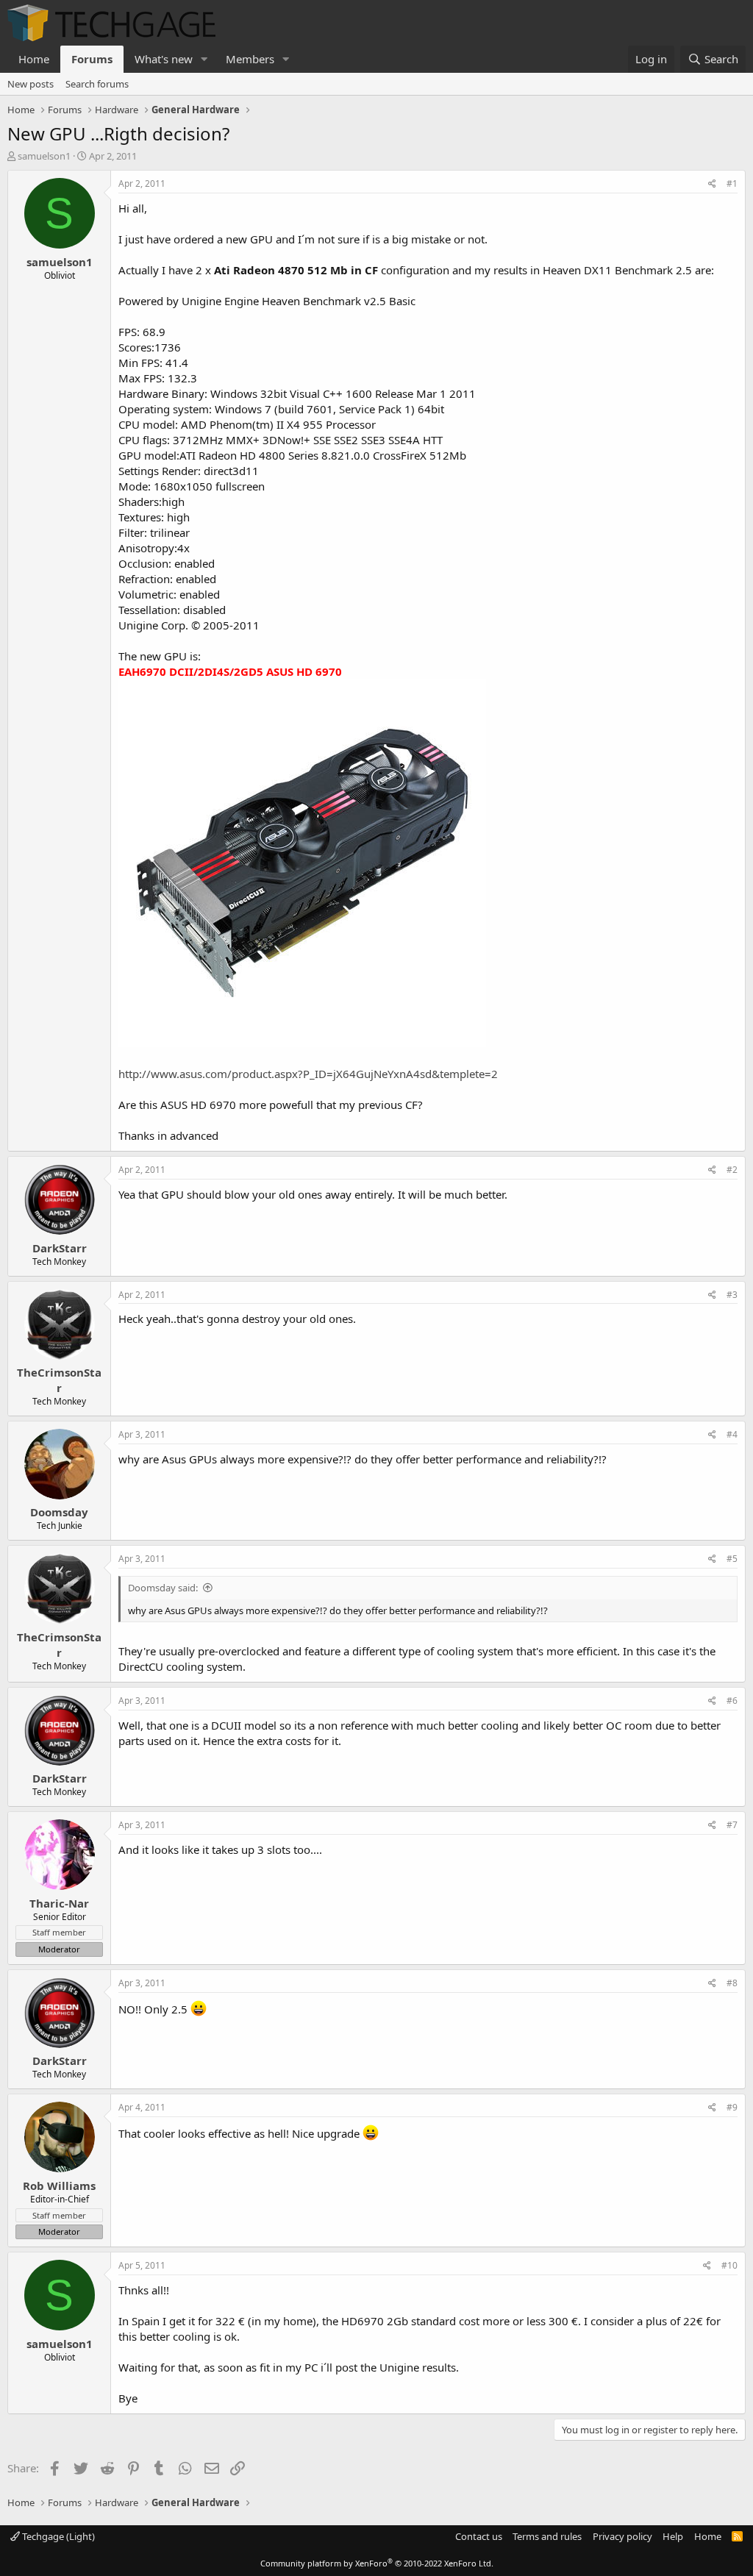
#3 (732, 1295)
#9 (732, 2107)
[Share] (712, 184)
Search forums (97, 84)
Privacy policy (622, 2536)
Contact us (479, 2536)
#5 (732, 1559)
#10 (729, 2265)
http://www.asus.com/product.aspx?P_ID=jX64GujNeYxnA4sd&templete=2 (308, 1074)
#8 (732, 1983)
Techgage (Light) (57, 2536)
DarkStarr (60, 1248)
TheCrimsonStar (59, 1380)
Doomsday (59, 1512)
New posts (31, 84)
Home (34, 59)
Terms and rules (547, 2536)
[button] (204, 59)
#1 (732, 183)
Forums (92, 59)
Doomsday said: (163, 1588)
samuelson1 (44, 156)
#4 (732, 1434)
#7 (732, 1825)
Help (673, 2536)
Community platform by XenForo (377, 2563)
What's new (164, 59)
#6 (732, 1701)
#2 (732, 1170)
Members (250, 59)
